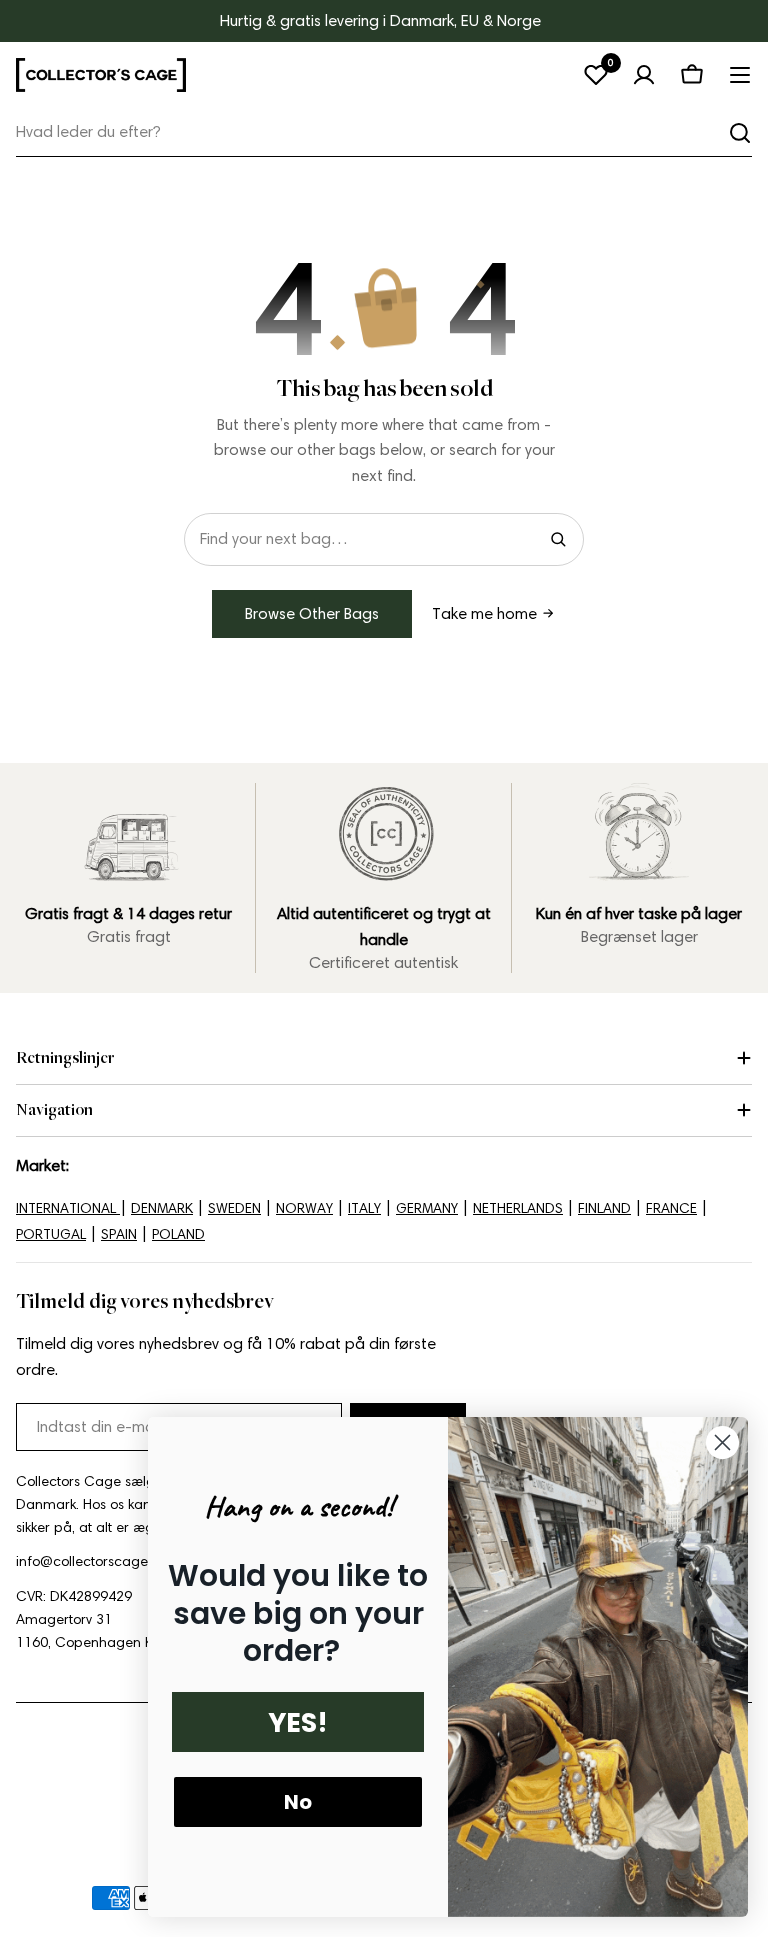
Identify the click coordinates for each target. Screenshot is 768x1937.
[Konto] (644, 75)
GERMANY (427, 1208)
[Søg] (740, 133)
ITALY (364, 1208)
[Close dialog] (722, 1442)
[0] (596, 75)
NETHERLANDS (518, 1208)
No (298, 1802)
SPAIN (119, 1234)
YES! (298, 1722)
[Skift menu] (740, 75)
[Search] (558, 539)
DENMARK (162, 1208)
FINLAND (604, 1208)
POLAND (178, 1234)
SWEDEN (234, 1208)
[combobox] (384, 132)
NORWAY (304, 1208)
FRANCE (671, 1208)
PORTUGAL (51, 1234)
